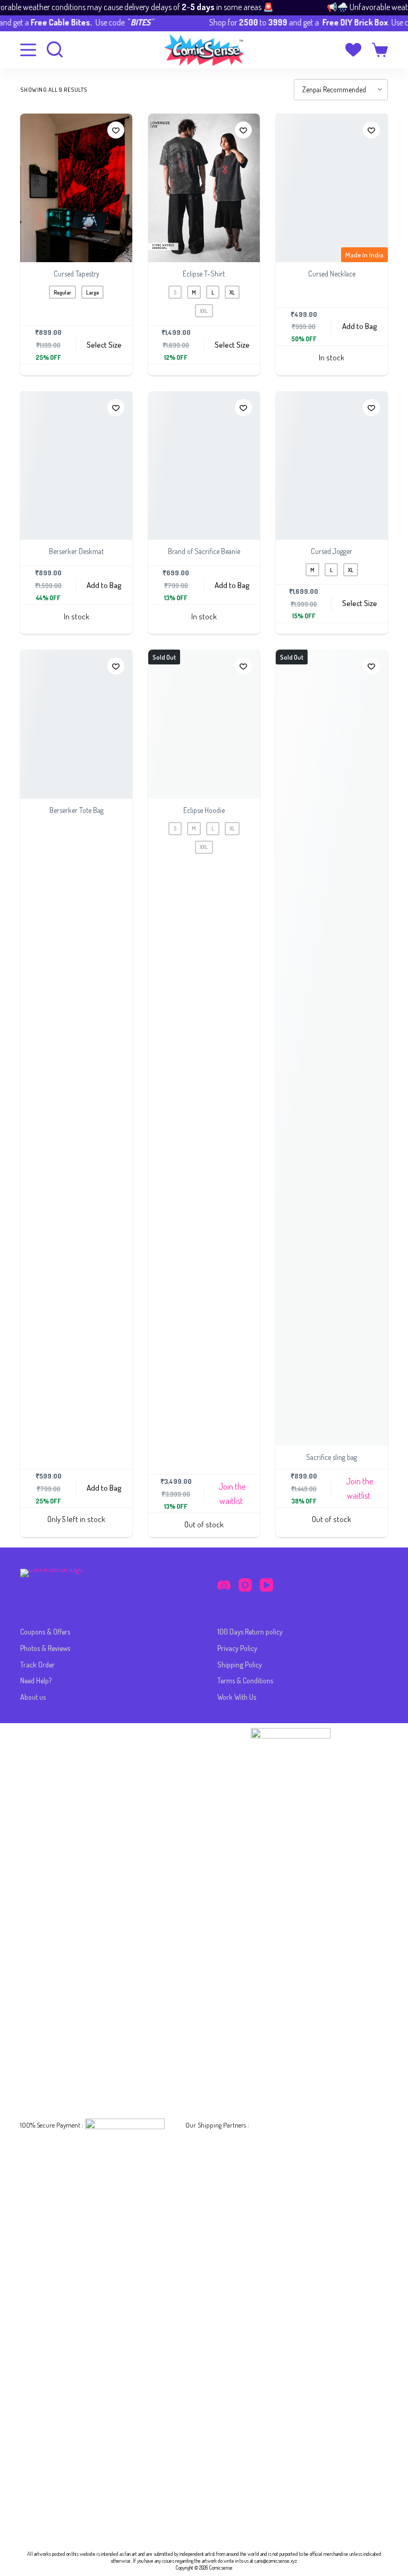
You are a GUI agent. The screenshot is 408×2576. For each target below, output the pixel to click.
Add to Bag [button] (360, 326)
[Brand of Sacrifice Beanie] (204, 466)
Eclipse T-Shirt (204, 274)
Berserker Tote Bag (76, 810)
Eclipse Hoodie (204, 810)
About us (33, 1697)
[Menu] (28, 50)
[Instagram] (245, 1585)
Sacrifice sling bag (331, 1457)
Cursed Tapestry (76, 274)
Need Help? (36, 1680)
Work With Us (237, 1697)
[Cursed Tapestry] (76, 188)
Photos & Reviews (45, 1648)
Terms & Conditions (245, 1680)
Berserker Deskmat (76, 551)
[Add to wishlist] (116, 130)
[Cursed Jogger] (331, 466)
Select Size (104, 345)
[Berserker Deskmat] (76, 466)
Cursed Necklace (332, 274)
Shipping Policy (240, 1665)
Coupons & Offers (45, 1632)
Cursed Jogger (331, 551)
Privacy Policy (237, 1648)
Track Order (37, 1665)
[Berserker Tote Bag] (76, 724)
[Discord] (224, 1585)
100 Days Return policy (250, 1632)
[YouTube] (266, 1585)
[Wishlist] (353, 50)
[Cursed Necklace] (331, 188)
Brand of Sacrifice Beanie (204, 551)
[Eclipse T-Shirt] (204, 188)
